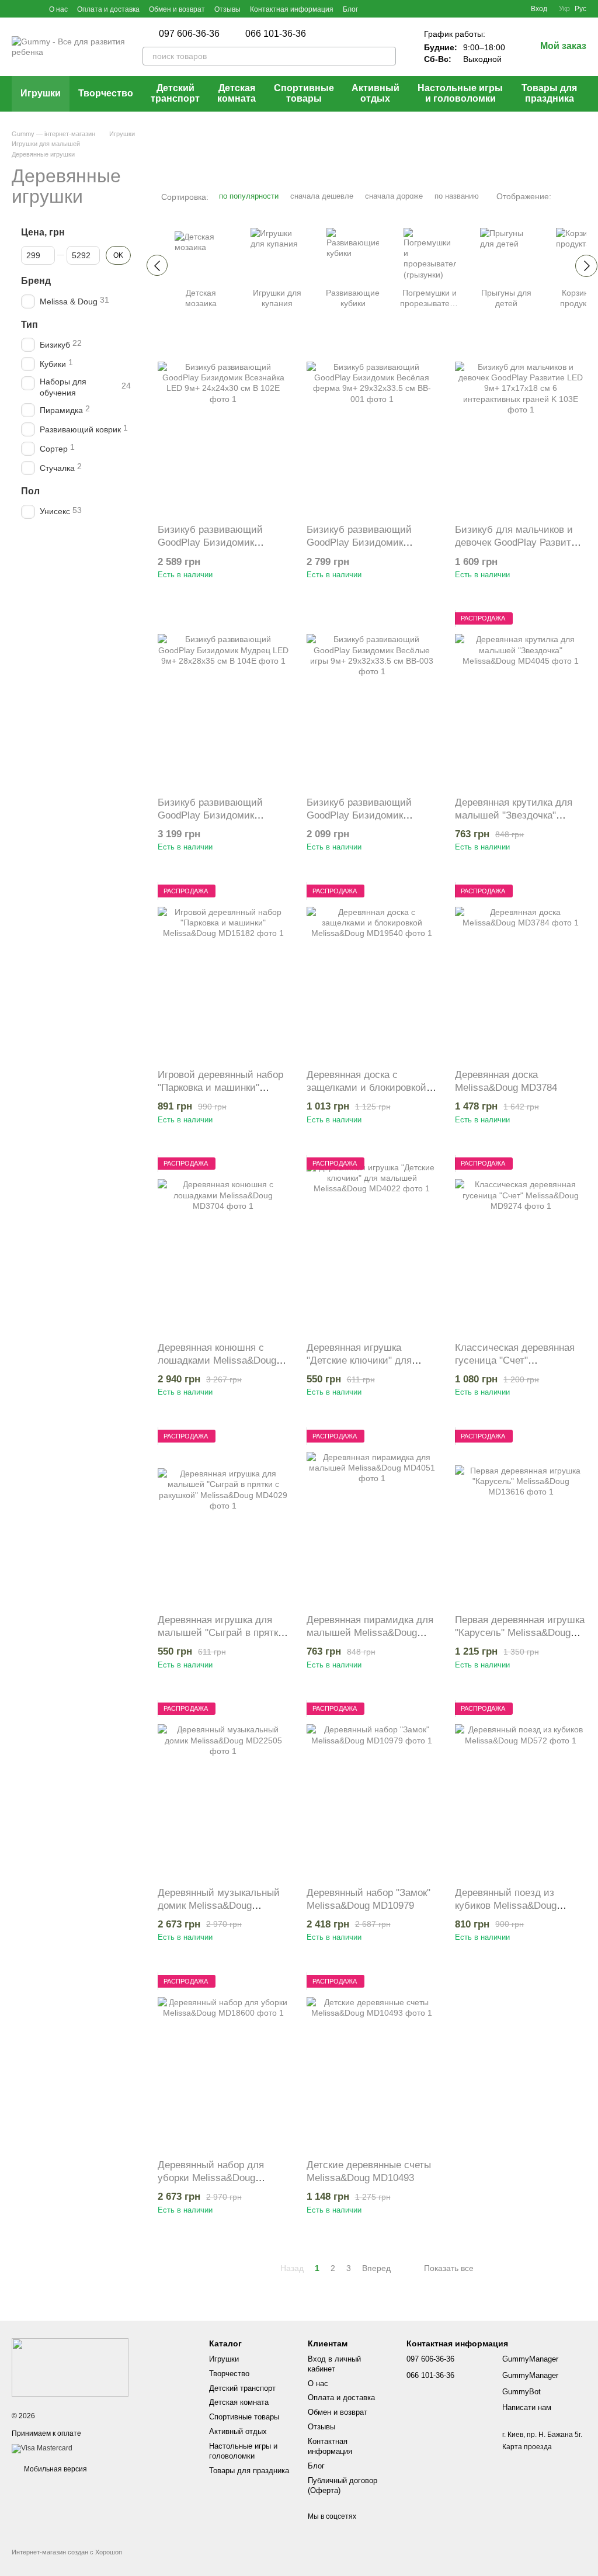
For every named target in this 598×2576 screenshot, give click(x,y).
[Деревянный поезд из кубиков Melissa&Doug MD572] (521, 1790)
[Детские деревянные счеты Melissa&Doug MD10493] (372, 2062)
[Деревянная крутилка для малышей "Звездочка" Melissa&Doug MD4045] (521, 700)
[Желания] (500, 9)
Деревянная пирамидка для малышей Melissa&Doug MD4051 (370, 1633)
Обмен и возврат (177, 9)
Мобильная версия (55, 2469)
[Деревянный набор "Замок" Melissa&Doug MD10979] (372, 1790)
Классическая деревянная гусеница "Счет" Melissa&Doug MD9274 (515, 1360)
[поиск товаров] (387, 56)
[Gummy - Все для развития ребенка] (70, 2367)
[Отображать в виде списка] (579, 196)
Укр (564, 9)
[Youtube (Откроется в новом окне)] (30, 9)
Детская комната (237, 93)
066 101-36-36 (276, 34)
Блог (350, 9)
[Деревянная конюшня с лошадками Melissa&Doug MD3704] (223, 1245)
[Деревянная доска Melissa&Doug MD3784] (521, 972)
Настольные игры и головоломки (460, 93)
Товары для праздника (549, 93)
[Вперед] (586, 266)
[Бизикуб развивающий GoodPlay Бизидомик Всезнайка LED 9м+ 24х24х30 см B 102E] (223, 427)
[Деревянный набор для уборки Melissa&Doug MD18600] (223, 2062)
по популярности (249, 196)
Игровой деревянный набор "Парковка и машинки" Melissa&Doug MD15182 (220, 1088)
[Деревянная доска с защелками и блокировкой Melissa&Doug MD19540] (372, 972)
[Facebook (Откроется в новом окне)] (16, 9)
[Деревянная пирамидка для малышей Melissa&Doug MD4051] (372, 1517)
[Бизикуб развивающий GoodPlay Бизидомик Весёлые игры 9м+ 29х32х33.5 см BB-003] (372, 700)
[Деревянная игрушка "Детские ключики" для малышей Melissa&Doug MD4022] (372, 1245)
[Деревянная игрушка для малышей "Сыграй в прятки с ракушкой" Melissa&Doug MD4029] (223, 1517)
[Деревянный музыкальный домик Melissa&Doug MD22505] (223, 1790)
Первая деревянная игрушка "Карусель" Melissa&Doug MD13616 (520, 1633)
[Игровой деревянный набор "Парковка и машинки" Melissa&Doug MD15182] (223, 972)
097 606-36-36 (189, 34)
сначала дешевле (322, 196)
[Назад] (157, 265)
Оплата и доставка (108, 9)
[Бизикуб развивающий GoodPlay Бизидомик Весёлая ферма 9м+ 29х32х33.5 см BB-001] (372, 427)
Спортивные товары (304, 93)
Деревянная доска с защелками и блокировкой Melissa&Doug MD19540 (366, 1088)
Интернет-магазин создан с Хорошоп (67, 2552)
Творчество (106, 93)
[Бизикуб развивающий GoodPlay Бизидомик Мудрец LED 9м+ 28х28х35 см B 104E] (223, 700)
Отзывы (227, 9)
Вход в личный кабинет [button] (334, 2364)
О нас (58, 9)
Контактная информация (292, 9)
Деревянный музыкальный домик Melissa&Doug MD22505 (219, 1906)
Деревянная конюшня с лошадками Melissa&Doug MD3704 (217, 1360)
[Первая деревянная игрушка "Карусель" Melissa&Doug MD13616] (521, 1517)
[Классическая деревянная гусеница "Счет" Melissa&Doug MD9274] (521, 1245)
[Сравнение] (479, 9)
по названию (457, 196)
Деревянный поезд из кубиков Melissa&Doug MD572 (506, 1906)
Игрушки (41, 93)
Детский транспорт (175, 93)
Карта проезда (527, 2447)
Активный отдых (376, 93)
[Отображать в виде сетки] (564, 196)
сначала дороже (394, 196)
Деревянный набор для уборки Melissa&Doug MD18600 (211, 2178)
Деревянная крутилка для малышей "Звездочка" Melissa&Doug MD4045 (514, 815)
